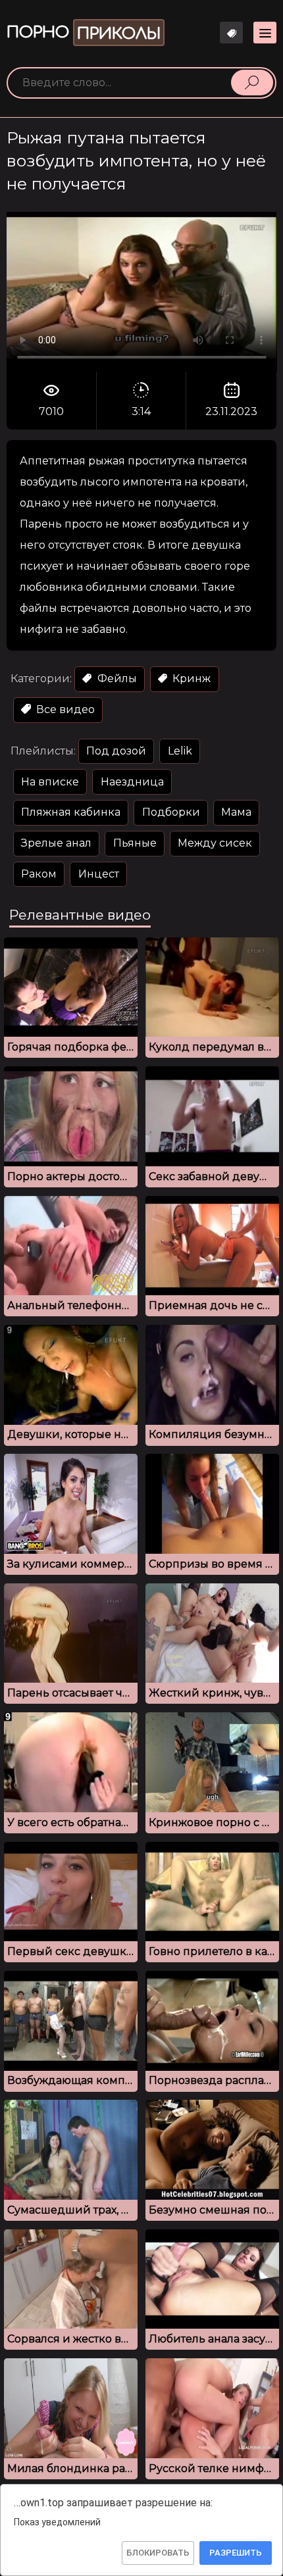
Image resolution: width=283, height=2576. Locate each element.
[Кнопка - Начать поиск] (252, 82)
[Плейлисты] (231, 33)
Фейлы (116, 679)
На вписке (50, 782)
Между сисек (215, 843)
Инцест (99, 874)
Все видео (64, 709)
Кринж (190, 679)
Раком (39, 874)
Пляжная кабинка (71, 812)
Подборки (171, 812)
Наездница (132, 782)
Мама (236, 812)
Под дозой (116, 751)
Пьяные (135, 843)
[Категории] (265, 33)
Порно (84, 33)
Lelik (180, 751)
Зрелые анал (56, 843)
